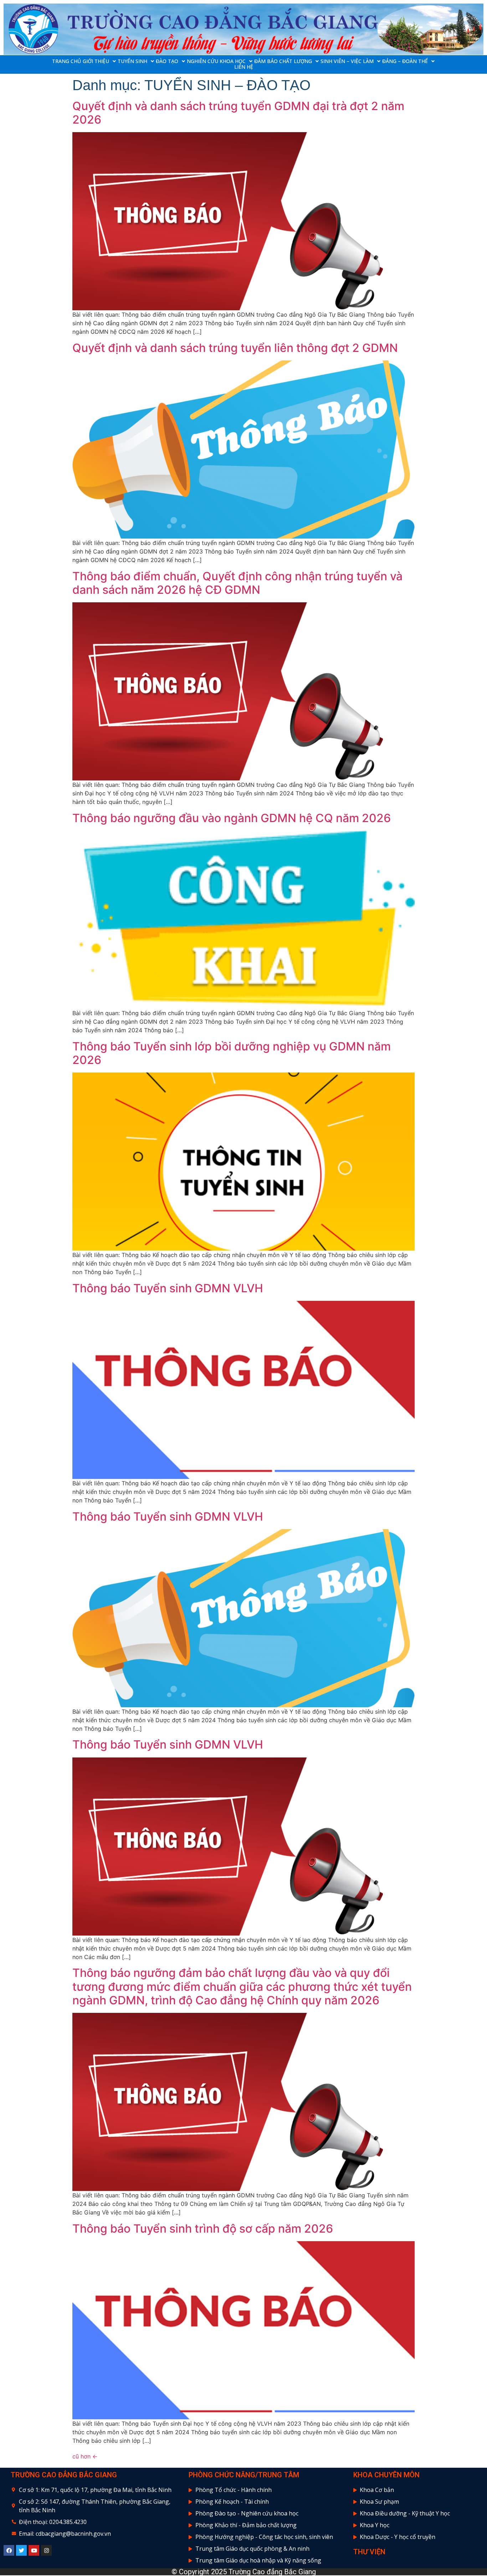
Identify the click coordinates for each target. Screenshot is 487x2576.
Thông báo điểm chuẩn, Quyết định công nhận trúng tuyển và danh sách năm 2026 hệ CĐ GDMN (237, 583)
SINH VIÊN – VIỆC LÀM (347, 61)
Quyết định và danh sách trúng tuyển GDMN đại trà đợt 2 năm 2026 (238, 113)
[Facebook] (9, 2550)
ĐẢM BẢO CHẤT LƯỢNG (283, 61)
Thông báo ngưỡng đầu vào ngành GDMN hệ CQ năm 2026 (232, 818)
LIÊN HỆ (244, 67)
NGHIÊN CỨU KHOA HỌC (216, 61)
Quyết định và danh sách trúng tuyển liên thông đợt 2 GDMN (235, 348)
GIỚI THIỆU (96, 61)
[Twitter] (21, 2550)
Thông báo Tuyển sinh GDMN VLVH (168, 1288)
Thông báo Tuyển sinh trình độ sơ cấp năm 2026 (203, 2229)
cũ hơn (85, 2456)
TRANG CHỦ (66, 61)
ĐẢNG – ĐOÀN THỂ (405, 61)
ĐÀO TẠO (167, 61)
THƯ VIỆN (369, 2552)
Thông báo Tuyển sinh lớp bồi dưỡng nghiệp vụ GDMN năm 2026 (232, 1053)
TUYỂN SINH (132, 61)
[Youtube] (34, 2550)
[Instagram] (46, 2550)
